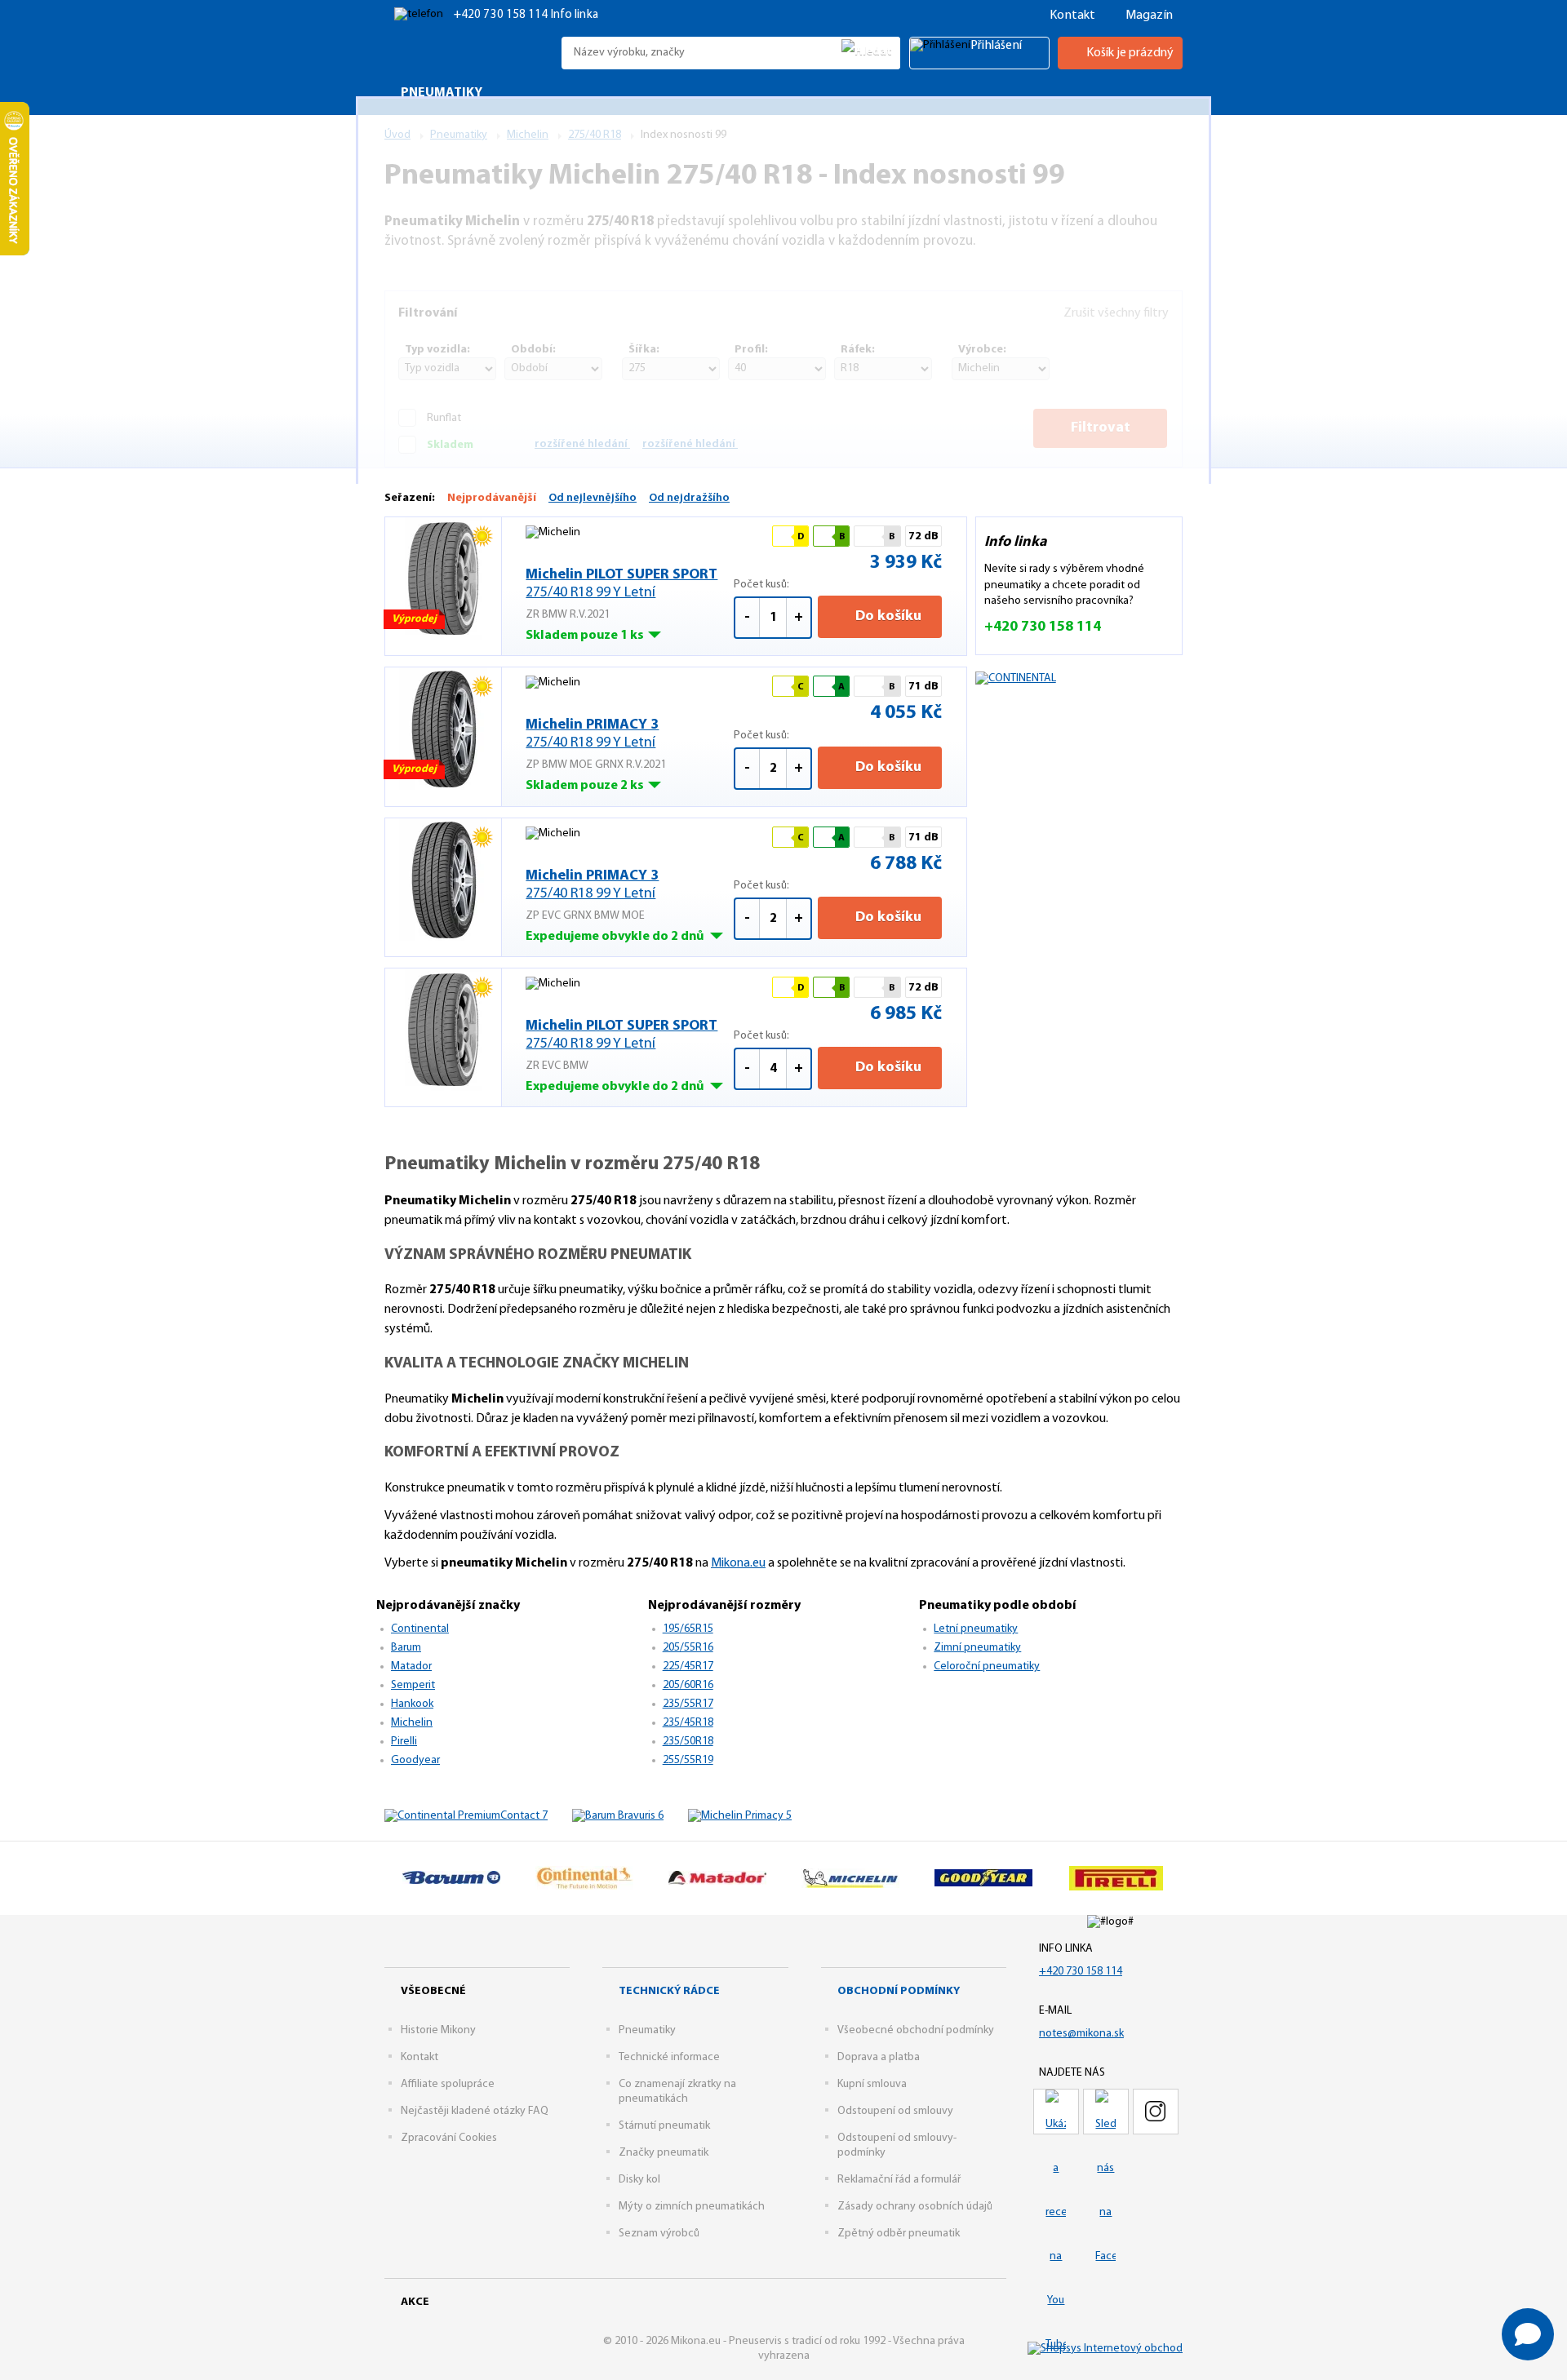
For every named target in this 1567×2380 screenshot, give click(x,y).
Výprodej (414, 619)
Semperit (413, 1685)
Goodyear (415, 1760)
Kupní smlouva (872, 2084)
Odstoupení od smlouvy (895, 2111)
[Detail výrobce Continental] (584, 1878)
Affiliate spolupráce (448, 2084)
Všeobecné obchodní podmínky (916, 2030)
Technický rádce (669, 1991)
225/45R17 (688, 1666)
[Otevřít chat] (1528, 2334)
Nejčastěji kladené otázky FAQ (475, 2111)
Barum (406, 1648)
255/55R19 (688, 1760)
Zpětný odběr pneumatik (899, 2234)
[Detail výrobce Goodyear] (983, 1878)
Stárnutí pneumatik (664, 2126)
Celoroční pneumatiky (987, 1666)
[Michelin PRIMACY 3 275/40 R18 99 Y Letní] (443, 729)
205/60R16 (688, 1685)
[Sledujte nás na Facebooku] (1106, 2112)
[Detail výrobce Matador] (717, 1878)
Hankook (412, 1704)
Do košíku (887, 617)
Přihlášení (996, 46)
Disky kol (639, 2180)
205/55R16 (688, 1648)
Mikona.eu (738, 1563)
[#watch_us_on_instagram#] (1156, 2112)
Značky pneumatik (664, 2153)
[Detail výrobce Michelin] (850, 1878)
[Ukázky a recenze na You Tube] (1056, 2112)
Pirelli (404, 1742)
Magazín (1149, 16)
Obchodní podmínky (899, 1991)
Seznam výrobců (659, 2234)
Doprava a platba (879, 2057)
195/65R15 (688, 1629)
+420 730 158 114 (502, 15)
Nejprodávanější (492, 498)
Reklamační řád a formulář (899, 2180)
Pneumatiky (647, 2030)
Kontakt (1072, 16)
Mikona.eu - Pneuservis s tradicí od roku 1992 (469, 53)
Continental (420, 1629)
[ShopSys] (1105, 2349)
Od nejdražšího (689, 498)
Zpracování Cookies (449, 2138)
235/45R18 (688, 1723)
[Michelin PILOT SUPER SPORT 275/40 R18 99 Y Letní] (443, 578)
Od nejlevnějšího (593, 498)
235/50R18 (688, 1742)
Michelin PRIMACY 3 (592, 734)
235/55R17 (688, 1704)
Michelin (412, 1723)
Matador (411, 1666)
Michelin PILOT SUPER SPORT (621, 584)
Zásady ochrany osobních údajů (915, 2207)
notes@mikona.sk (1081, 2034)
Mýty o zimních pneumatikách (692, 2207)
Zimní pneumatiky (977, 1648)
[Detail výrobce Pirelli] (1116, 1878)
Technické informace (669, 2057)
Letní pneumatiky (976, 1629)
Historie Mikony (438, 2030)
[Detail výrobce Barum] (451, 1878)
